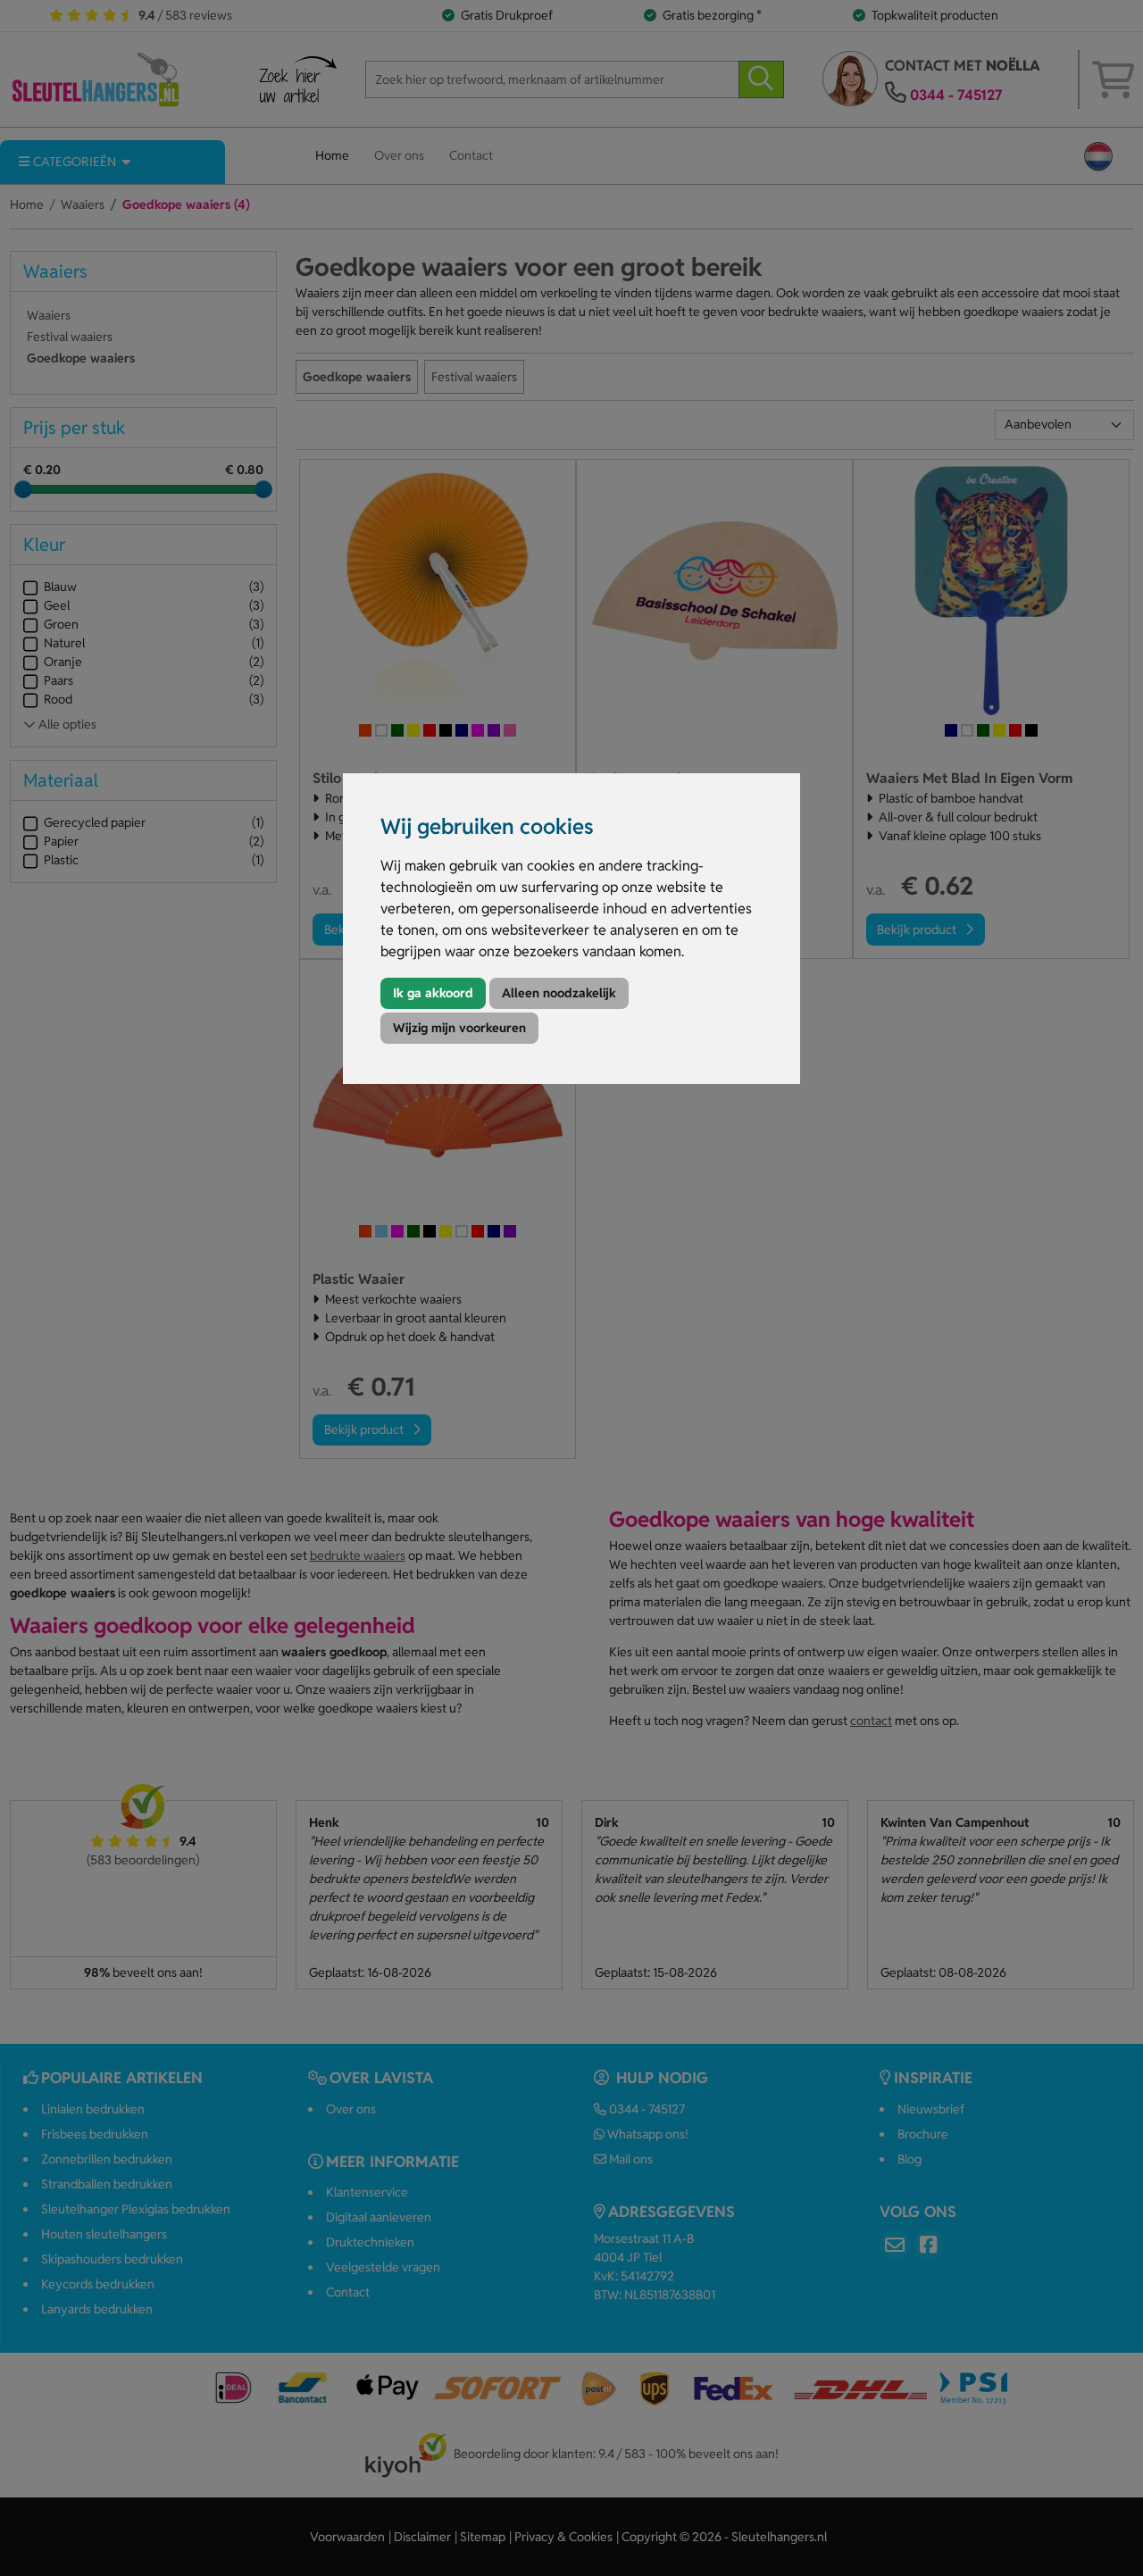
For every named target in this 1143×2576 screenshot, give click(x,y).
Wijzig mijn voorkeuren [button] (459, 1028)
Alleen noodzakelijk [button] (559, 993)
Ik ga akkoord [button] (433, 993)
